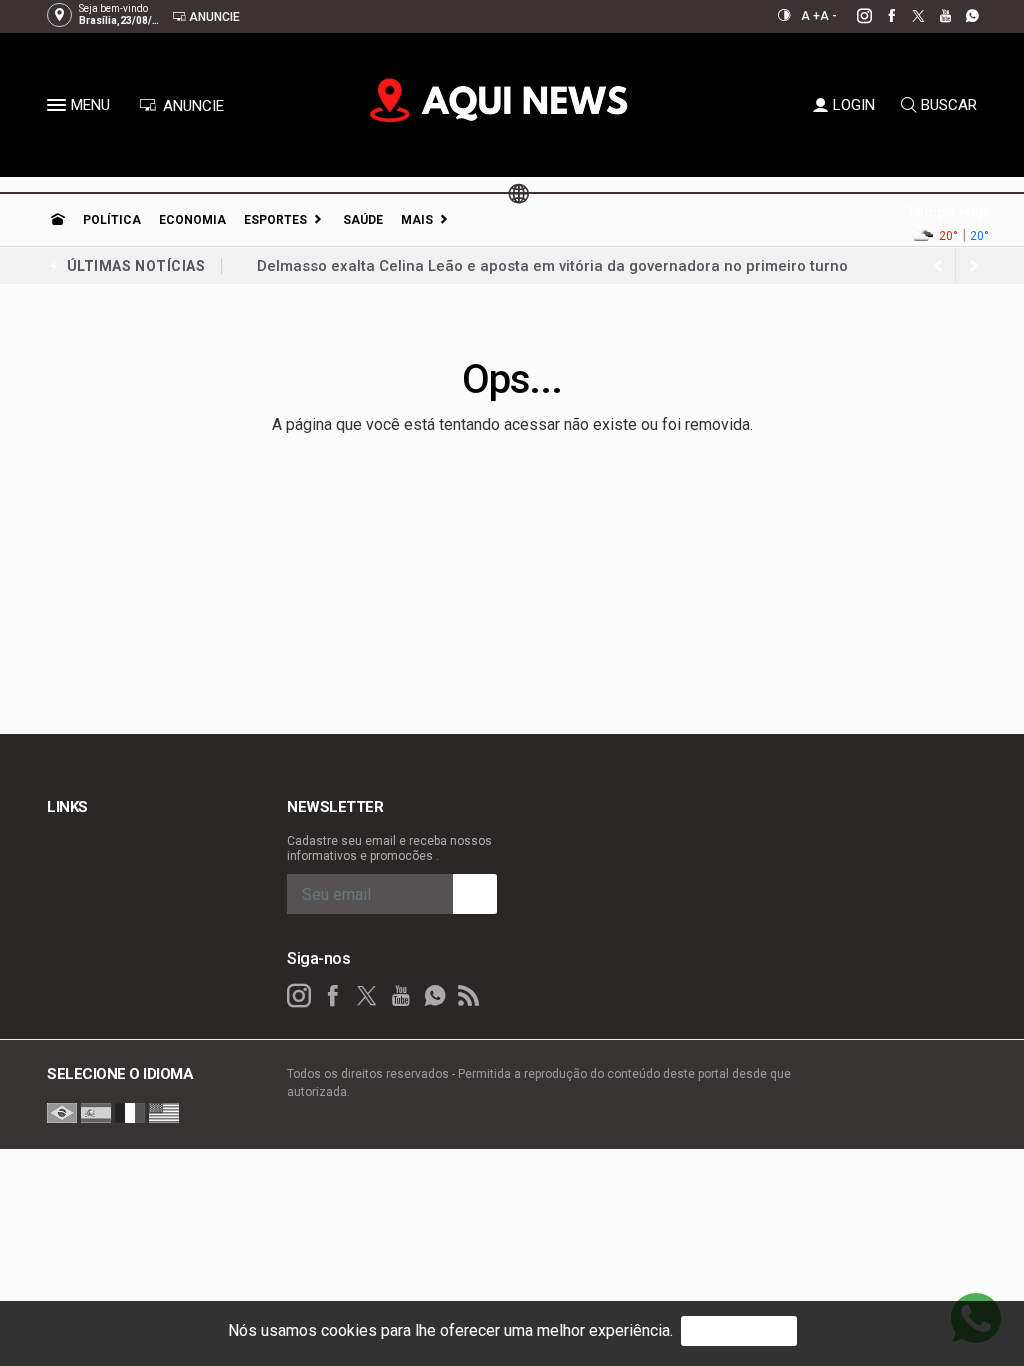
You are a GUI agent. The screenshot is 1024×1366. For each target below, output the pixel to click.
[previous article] (974, 266)
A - (828, 16)
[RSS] (469, 996)
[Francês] (130, 1112)
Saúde (363, 220)
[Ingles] (164, 1112)
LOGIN (854, 105)
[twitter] (907, 16)
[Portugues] (62, 1112)
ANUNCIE (191, 106)
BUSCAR (949, 105)
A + (810, 16)
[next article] (938, 266)
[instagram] (853, 16)
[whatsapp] (961, 16)
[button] (59, 109)
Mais (417, 220)
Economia (192, 220)
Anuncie (213, 17)
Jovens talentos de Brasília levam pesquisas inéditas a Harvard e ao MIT (515, 278)
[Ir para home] (58, 220)
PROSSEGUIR (739, 1330)
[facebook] (880, 16)
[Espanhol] (96, 1112)
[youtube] (934, 16)
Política (112, 220)
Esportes (275, 220)
